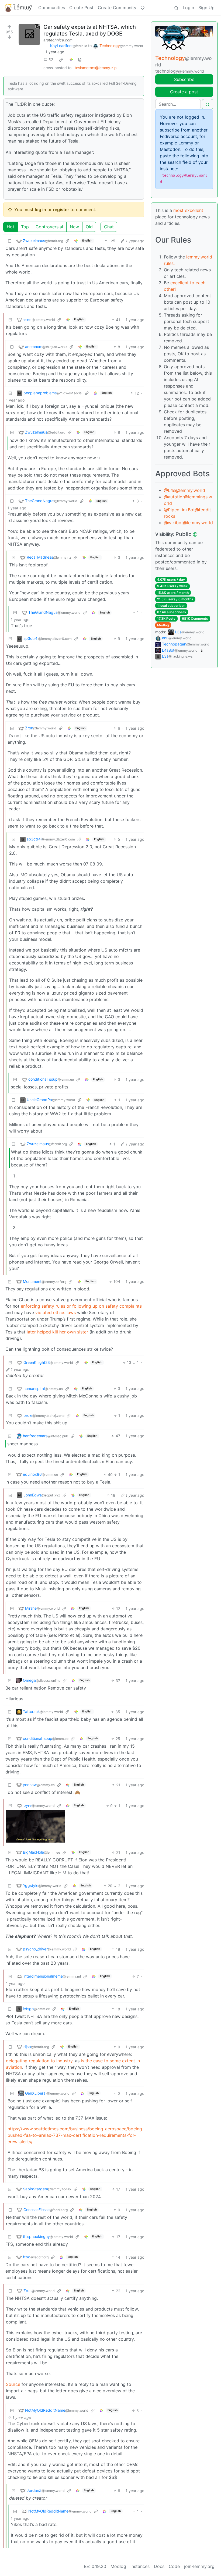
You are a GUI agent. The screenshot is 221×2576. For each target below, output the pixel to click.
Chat (109, 227)
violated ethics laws (56, 1312)
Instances (140, 2566)
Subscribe (184, 79)
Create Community (117, 8)
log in (40, 210)
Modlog (163, 625)
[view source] (80, 60)
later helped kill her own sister (57, 1332)
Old (89, 227)
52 (51, 60)
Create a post (184, 92)
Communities (52, 8)
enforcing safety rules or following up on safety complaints (81, 1306)
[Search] (176, 8)
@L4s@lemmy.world (184, 490)
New (74, 227)
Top (25, 227)
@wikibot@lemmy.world (188, 523)
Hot (11, 227)
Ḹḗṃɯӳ (23, 8)
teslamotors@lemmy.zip (96, 68)
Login (188, 8)
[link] (61, 60)
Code (174, 2566)
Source (13, 2384)
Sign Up (206, 8)
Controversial (49, 227)
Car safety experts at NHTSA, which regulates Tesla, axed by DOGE (90, 30)
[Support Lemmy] (143, 8)
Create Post (81, 8)
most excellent (188, 210)
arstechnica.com (58, 40)
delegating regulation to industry (39, 2061)
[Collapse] (10, 241)
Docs (159, 2566)
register (61, 210)
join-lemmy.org (199, 2566)
